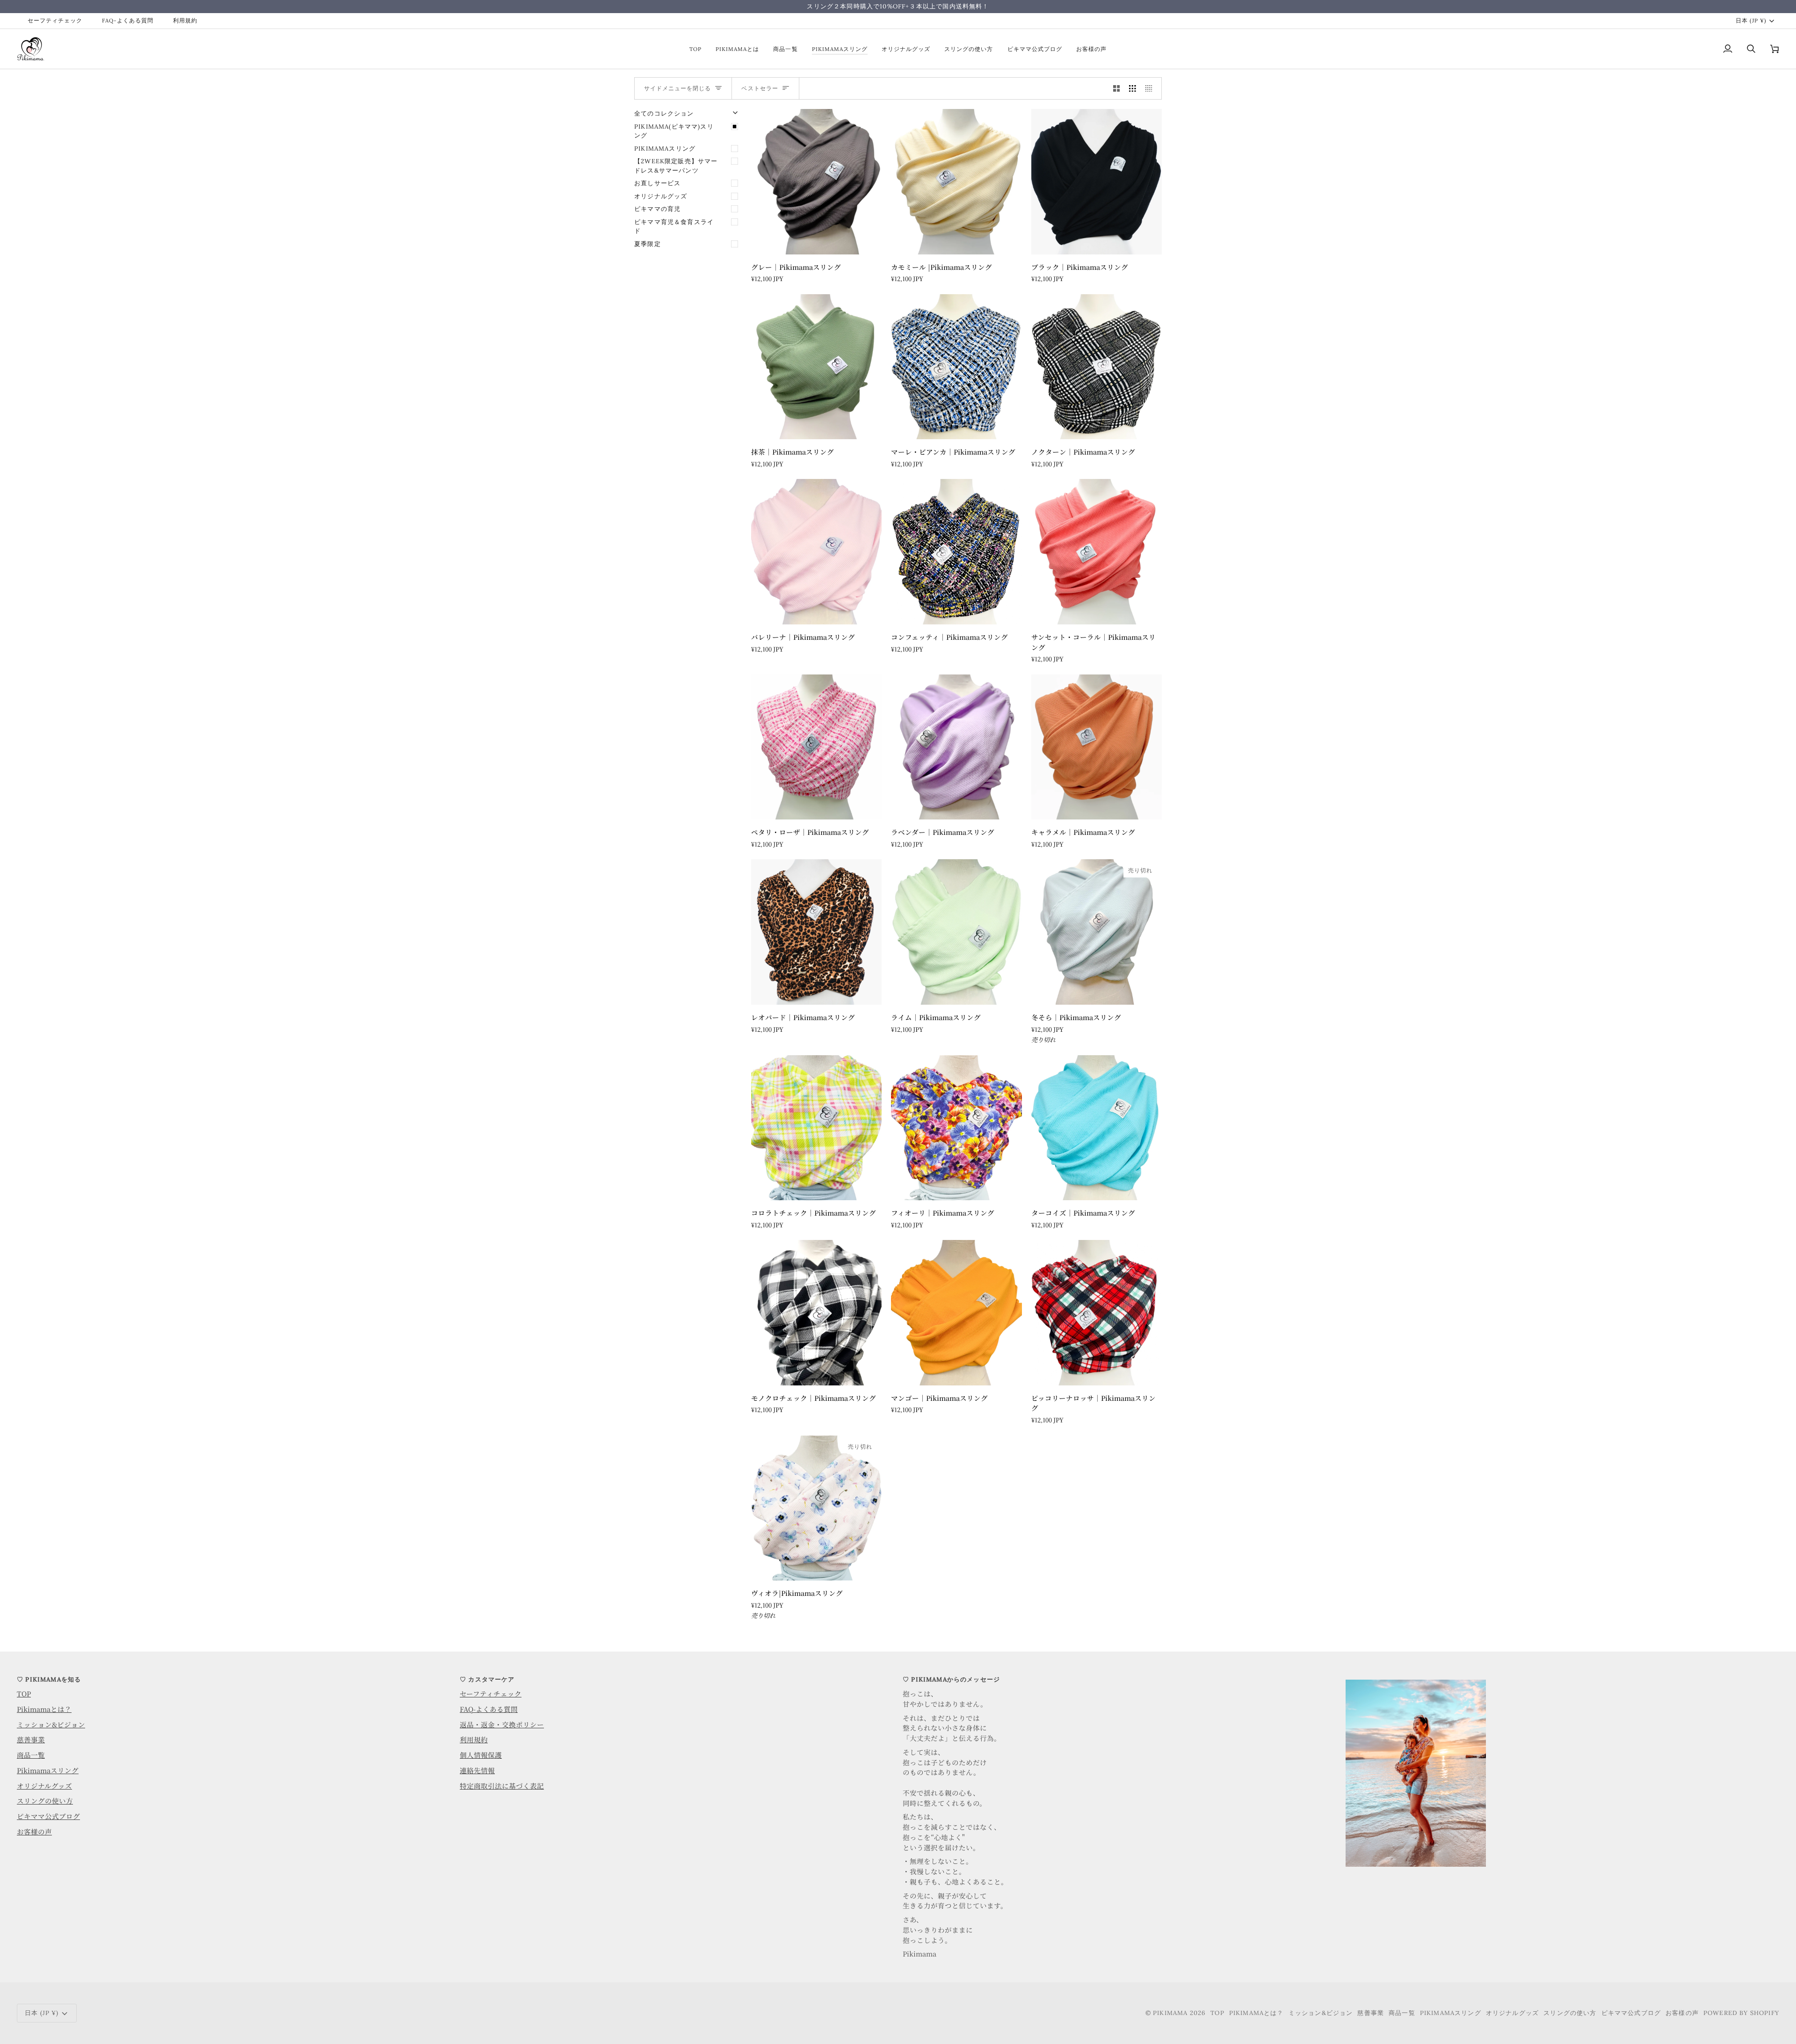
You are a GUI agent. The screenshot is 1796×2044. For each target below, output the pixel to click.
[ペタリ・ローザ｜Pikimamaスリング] (816, 747)
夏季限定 (648, 244)
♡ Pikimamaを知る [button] (49, 1679)
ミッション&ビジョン (51, 1724)
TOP (24, 1693)
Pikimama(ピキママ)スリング (674, 131)
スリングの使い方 (45, 1801)
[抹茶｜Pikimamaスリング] (816, 367)
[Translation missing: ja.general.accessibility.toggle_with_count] (1117, 88)
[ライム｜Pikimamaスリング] (956, 932)
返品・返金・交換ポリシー (502, 1724)
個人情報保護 (481, 1755)
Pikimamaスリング (665, 149)
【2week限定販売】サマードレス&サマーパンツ (676, 166)
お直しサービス (657, 183)
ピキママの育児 (657, 209)
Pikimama (1170, 2013)
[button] (1562, 1677)
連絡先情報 (477, 1770)
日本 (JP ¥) (1751, 20)
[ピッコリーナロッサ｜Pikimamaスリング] (1097, 1312)
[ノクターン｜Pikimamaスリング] (1097, 367)
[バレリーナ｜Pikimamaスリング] (816, 551)
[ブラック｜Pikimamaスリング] (1097, 181)
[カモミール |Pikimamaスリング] (956, 181)
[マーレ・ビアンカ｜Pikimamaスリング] (956, 367)
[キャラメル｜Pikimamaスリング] (1097, 747)
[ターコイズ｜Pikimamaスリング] (1097, 1128)
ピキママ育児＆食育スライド (674, 227)
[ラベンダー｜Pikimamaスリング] (956, 747)
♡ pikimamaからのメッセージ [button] (951, 1679)
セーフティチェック (491, 1693)
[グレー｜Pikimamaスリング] (816, 181)
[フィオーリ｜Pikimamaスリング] (956, 1128)
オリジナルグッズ (661, 196)
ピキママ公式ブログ (48, 1816)
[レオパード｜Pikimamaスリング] (816, 932)
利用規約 (474, 1739)
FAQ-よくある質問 (489, 1709)
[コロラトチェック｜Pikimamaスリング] (816, 1128)
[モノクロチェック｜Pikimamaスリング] (816, 1312)
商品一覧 (31, 1755)
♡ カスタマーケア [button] (487, 1679)
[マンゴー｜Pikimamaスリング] (956, 1312)
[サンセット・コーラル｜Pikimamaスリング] (1097, 551)
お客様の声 (34, 1831)
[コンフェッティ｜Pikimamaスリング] (956, 551)
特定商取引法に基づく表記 (502, 1786)
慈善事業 (31, 1739)
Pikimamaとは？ (44, 1709)
